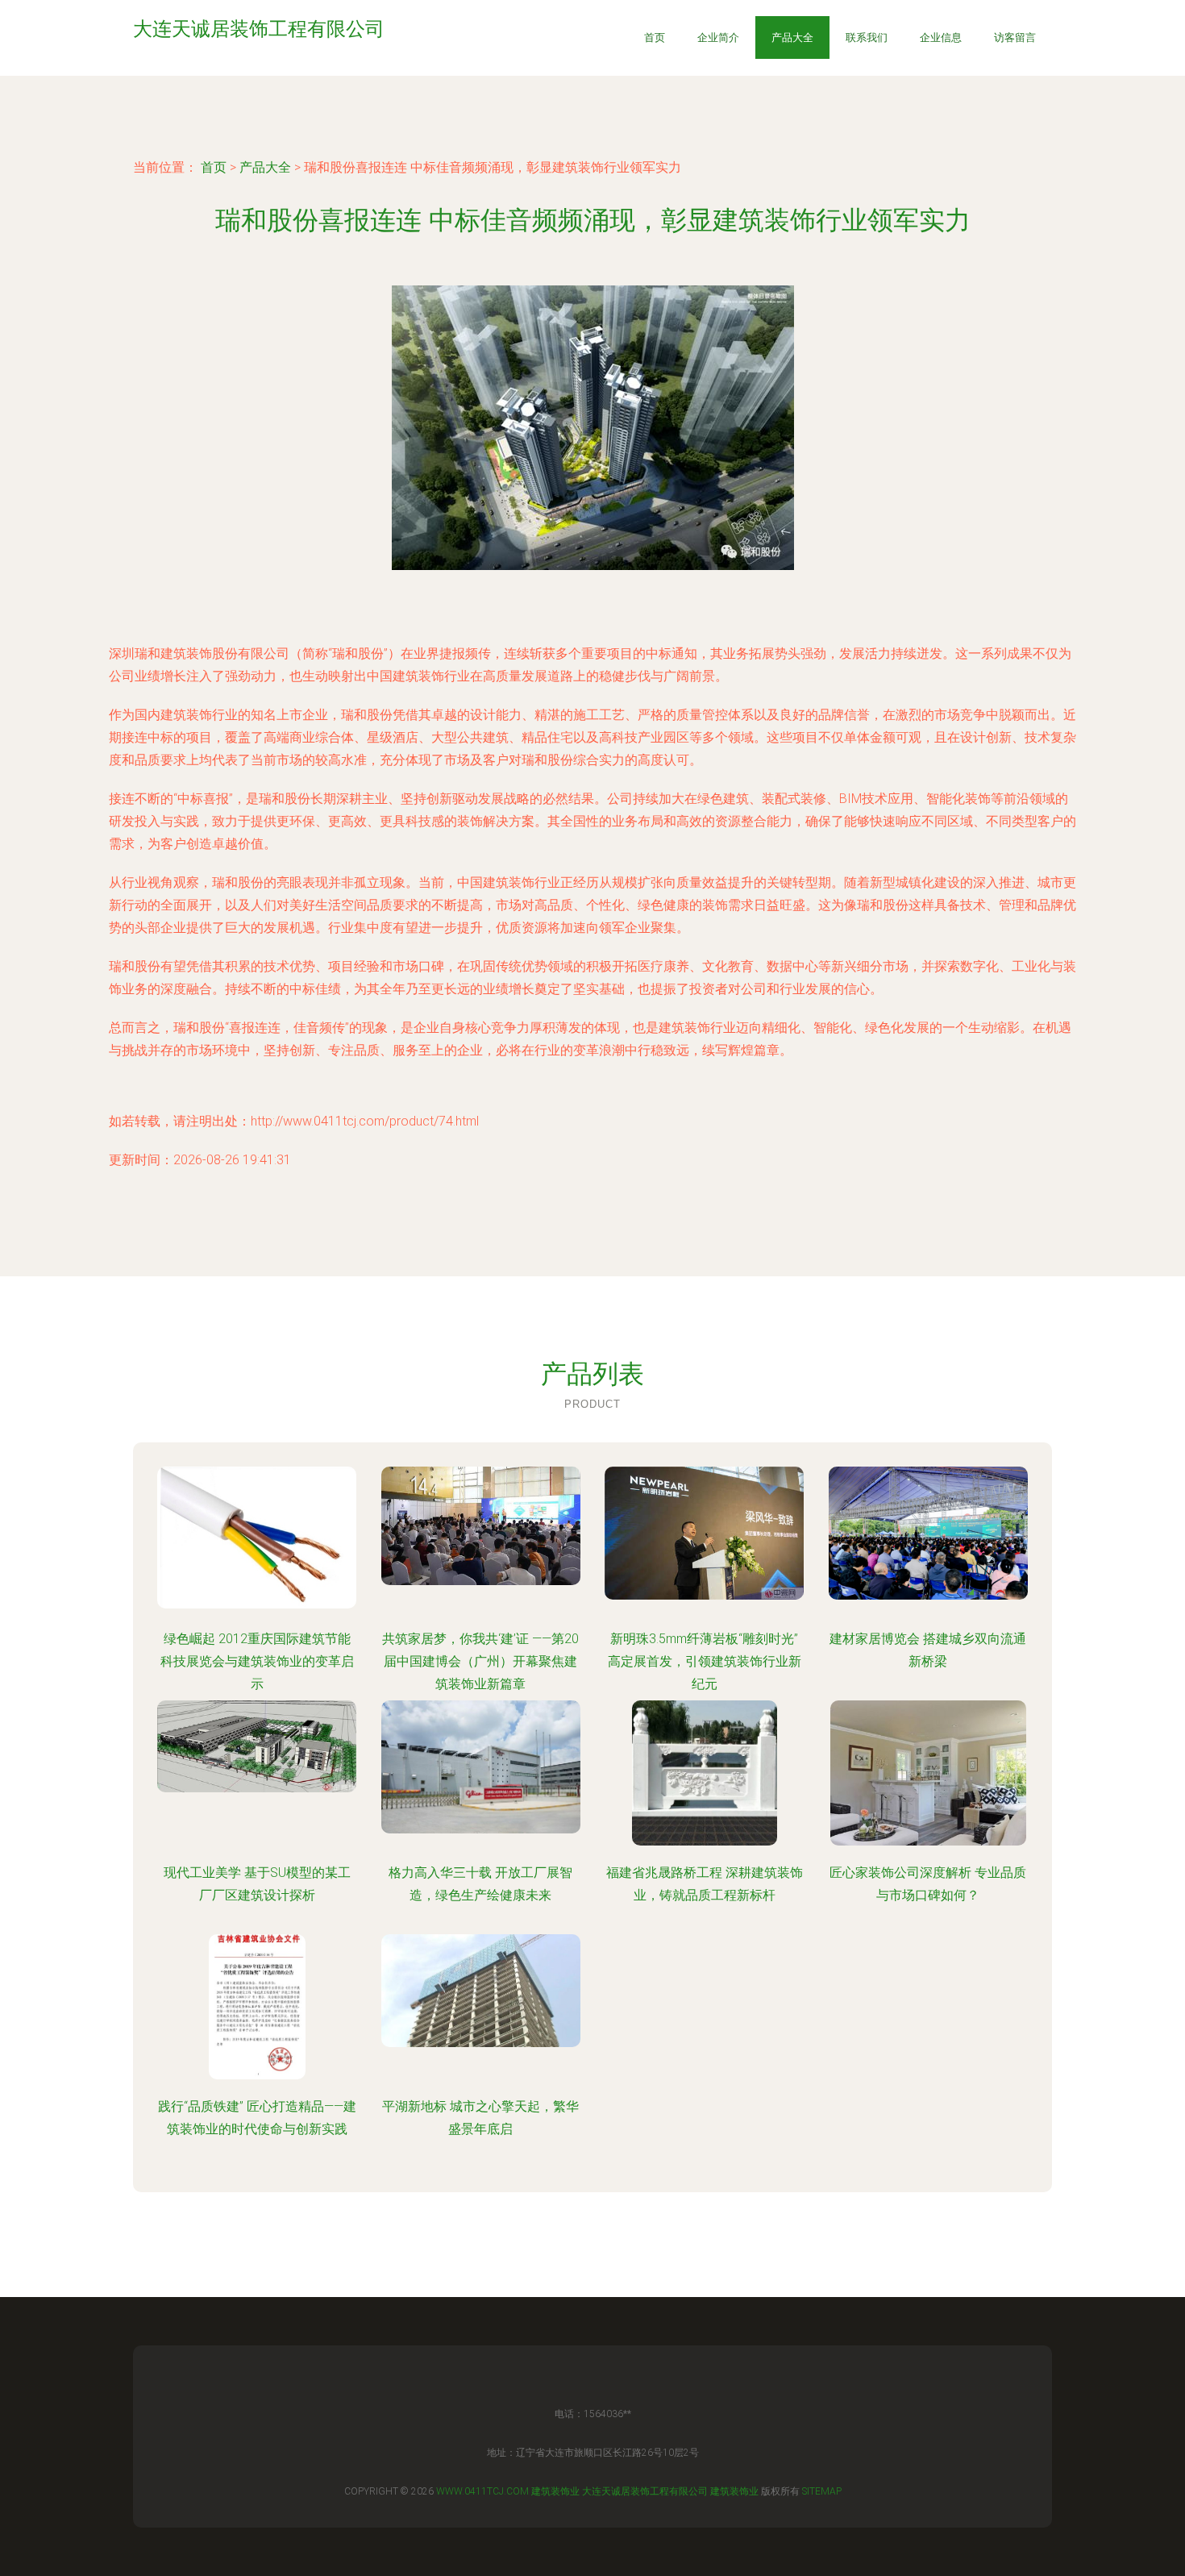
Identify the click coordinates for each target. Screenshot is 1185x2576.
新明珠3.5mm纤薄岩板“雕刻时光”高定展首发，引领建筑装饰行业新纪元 (705, 1661)
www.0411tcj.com (482, 2491)
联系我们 (867, 37)
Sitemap (822, 2491)
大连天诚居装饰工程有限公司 (645, 2491)
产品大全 (792, 37)
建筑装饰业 (555, 2491)
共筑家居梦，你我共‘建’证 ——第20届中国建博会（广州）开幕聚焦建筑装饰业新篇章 (480, 1661)
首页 (655, 37)
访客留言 (1015, 37)
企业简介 (718, 37)
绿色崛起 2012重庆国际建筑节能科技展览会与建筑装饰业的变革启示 (257, 1661)
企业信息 (941, 37)
